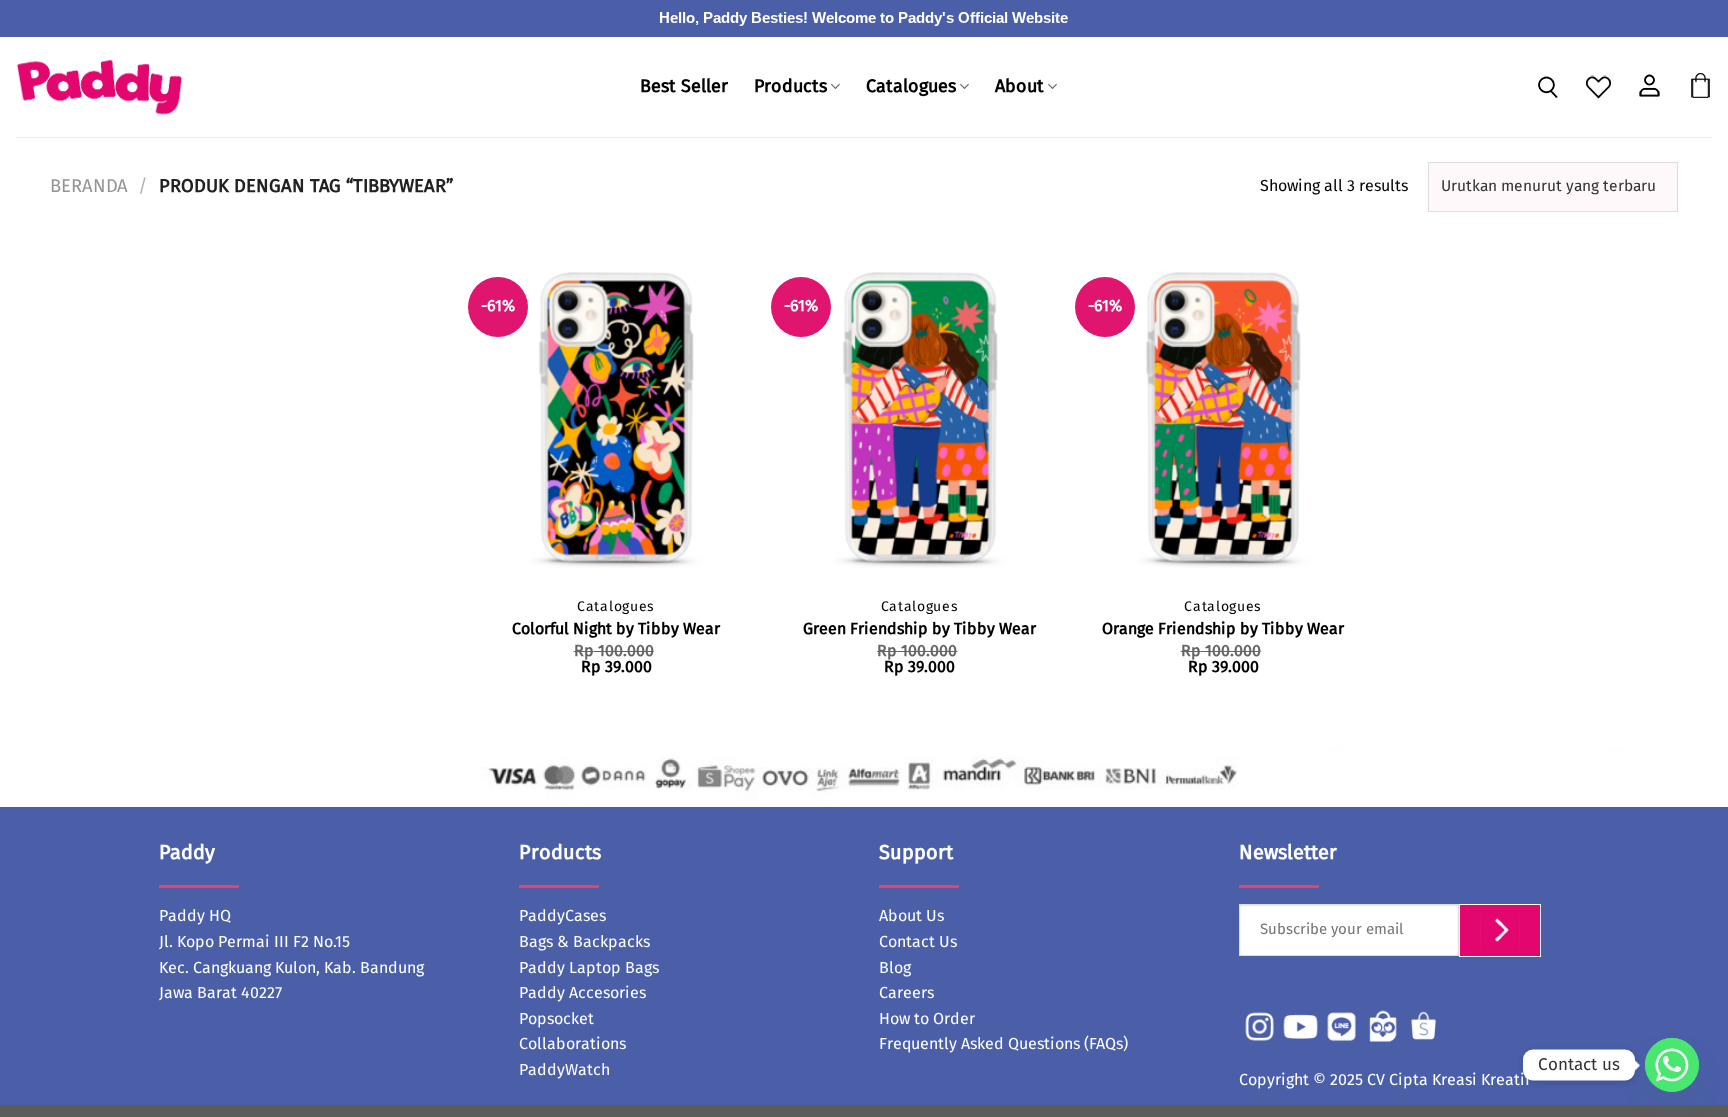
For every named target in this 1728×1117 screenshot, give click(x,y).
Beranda (89, 187)
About (1019, 87)
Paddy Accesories (582, 993)
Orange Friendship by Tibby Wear (1223, 629)
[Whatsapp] (1672, 1065)
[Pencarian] (1547, 89)
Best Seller (684, 87)
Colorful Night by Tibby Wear (616, 629)
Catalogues (911, 87)
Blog (895, 968)
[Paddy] (99, 87)
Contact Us (918, 942)
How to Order (927, 1019)
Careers (906, 993)
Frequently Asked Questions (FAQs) (1003, 1044)
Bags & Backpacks (584, 942)
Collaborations (572, 1044)
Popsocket (556, 1019)
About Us (911, 916)
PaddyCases (562, 916)
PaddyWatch (564, 1070)
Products (790, 87)
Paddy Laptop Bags (589, 968)
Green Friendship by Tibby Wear (919, 629)
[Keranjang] (1700, 87)
